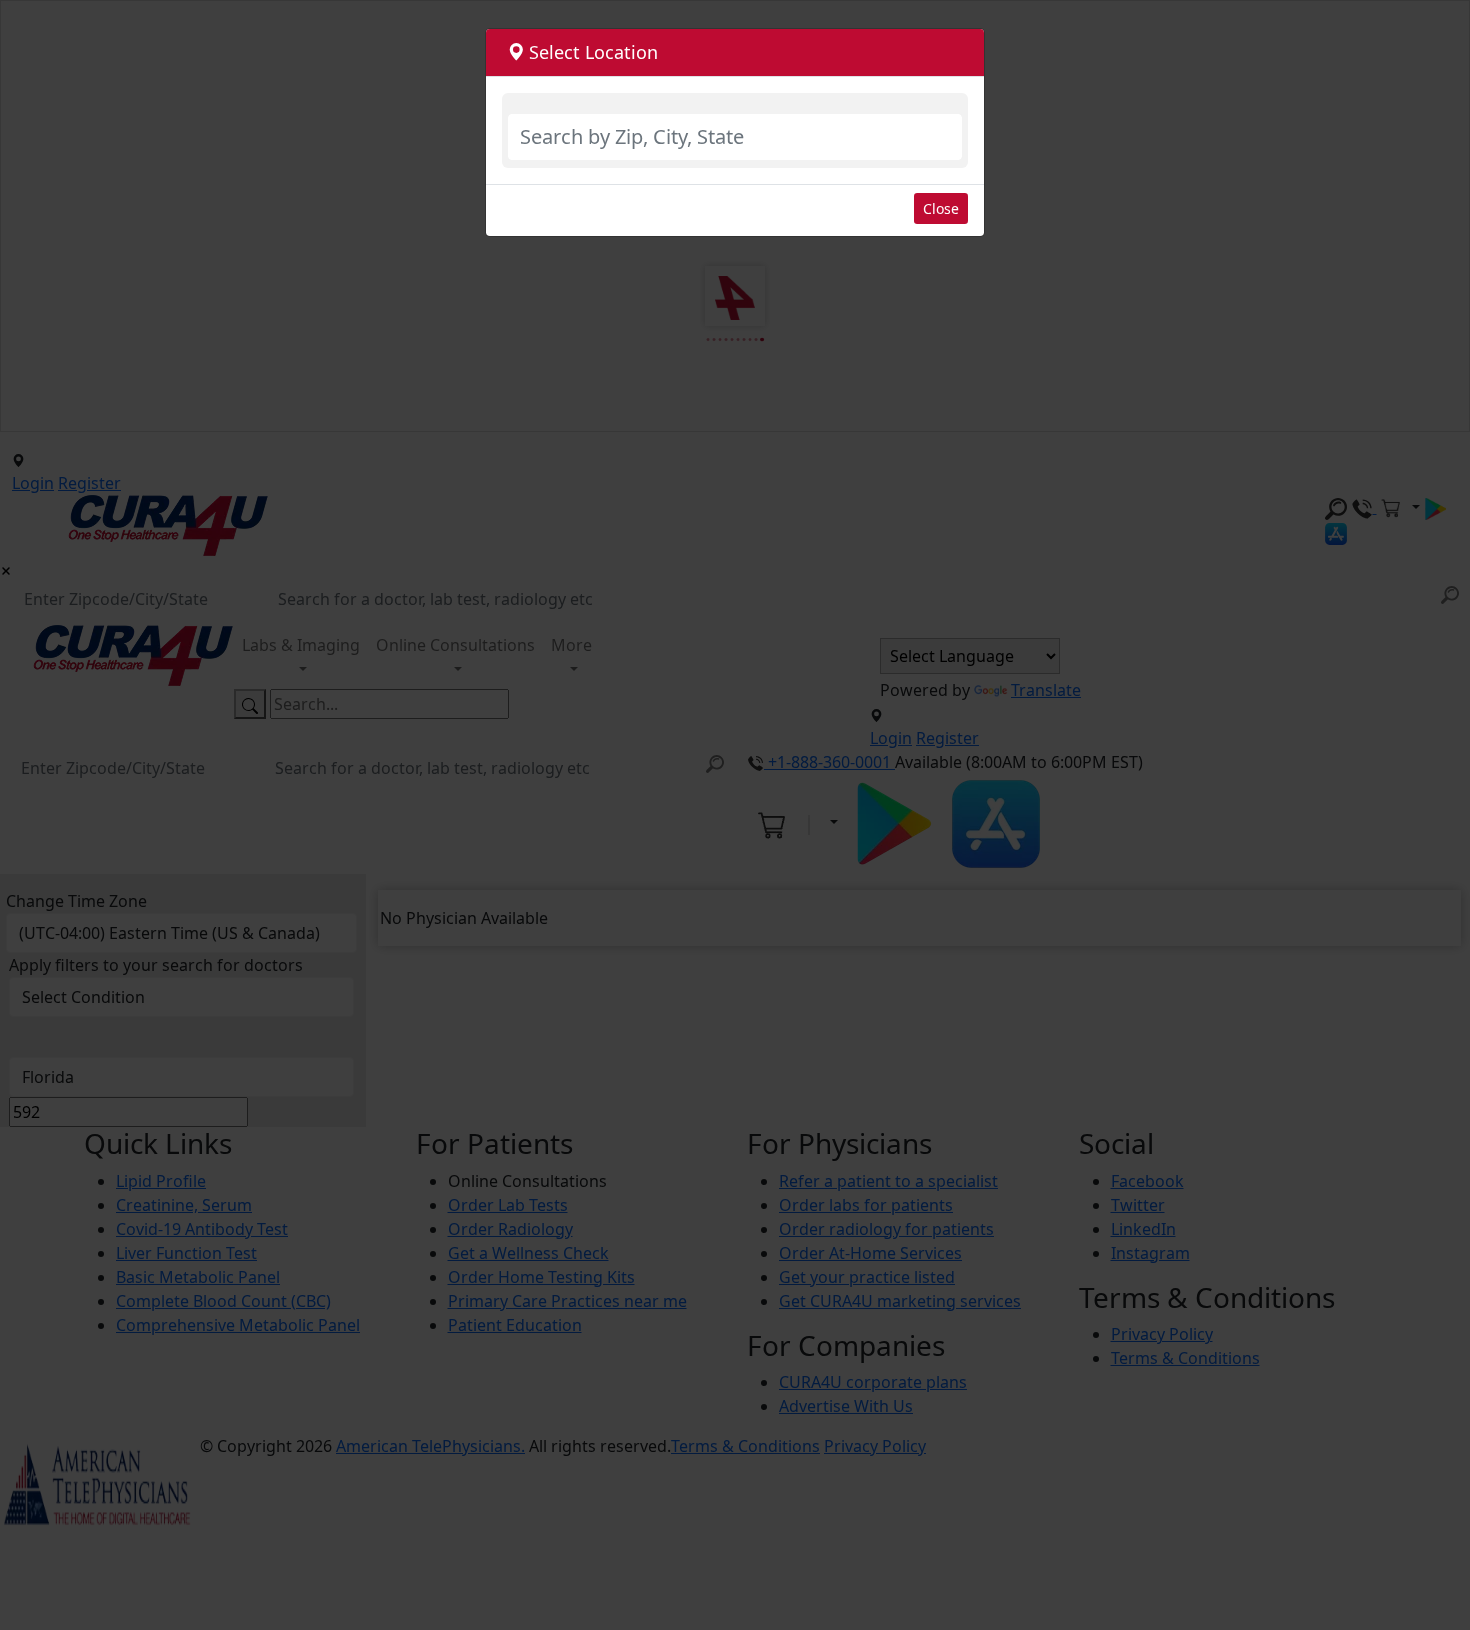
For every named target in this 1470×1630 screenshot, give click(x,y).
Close (941, 208)
